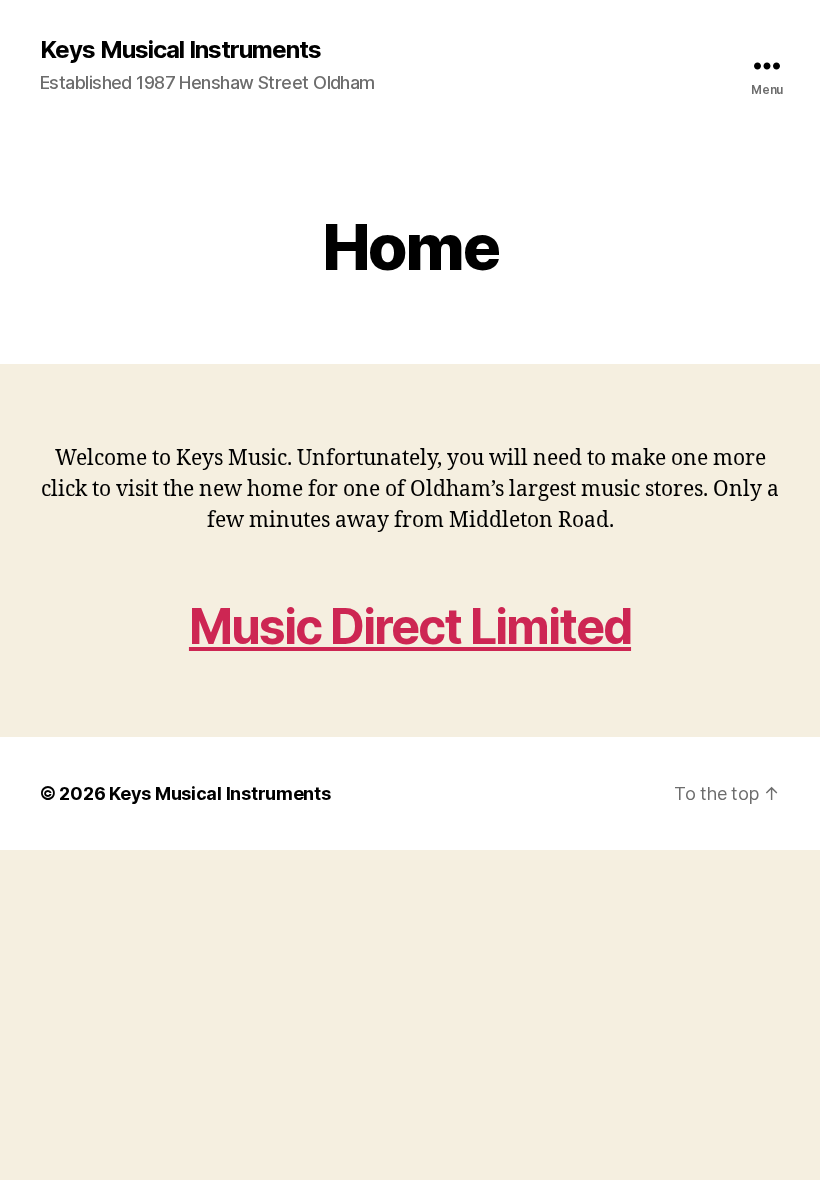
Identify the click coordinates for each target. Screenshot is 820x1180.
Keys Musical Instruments (180, 50)
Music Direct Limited (410, 626)
